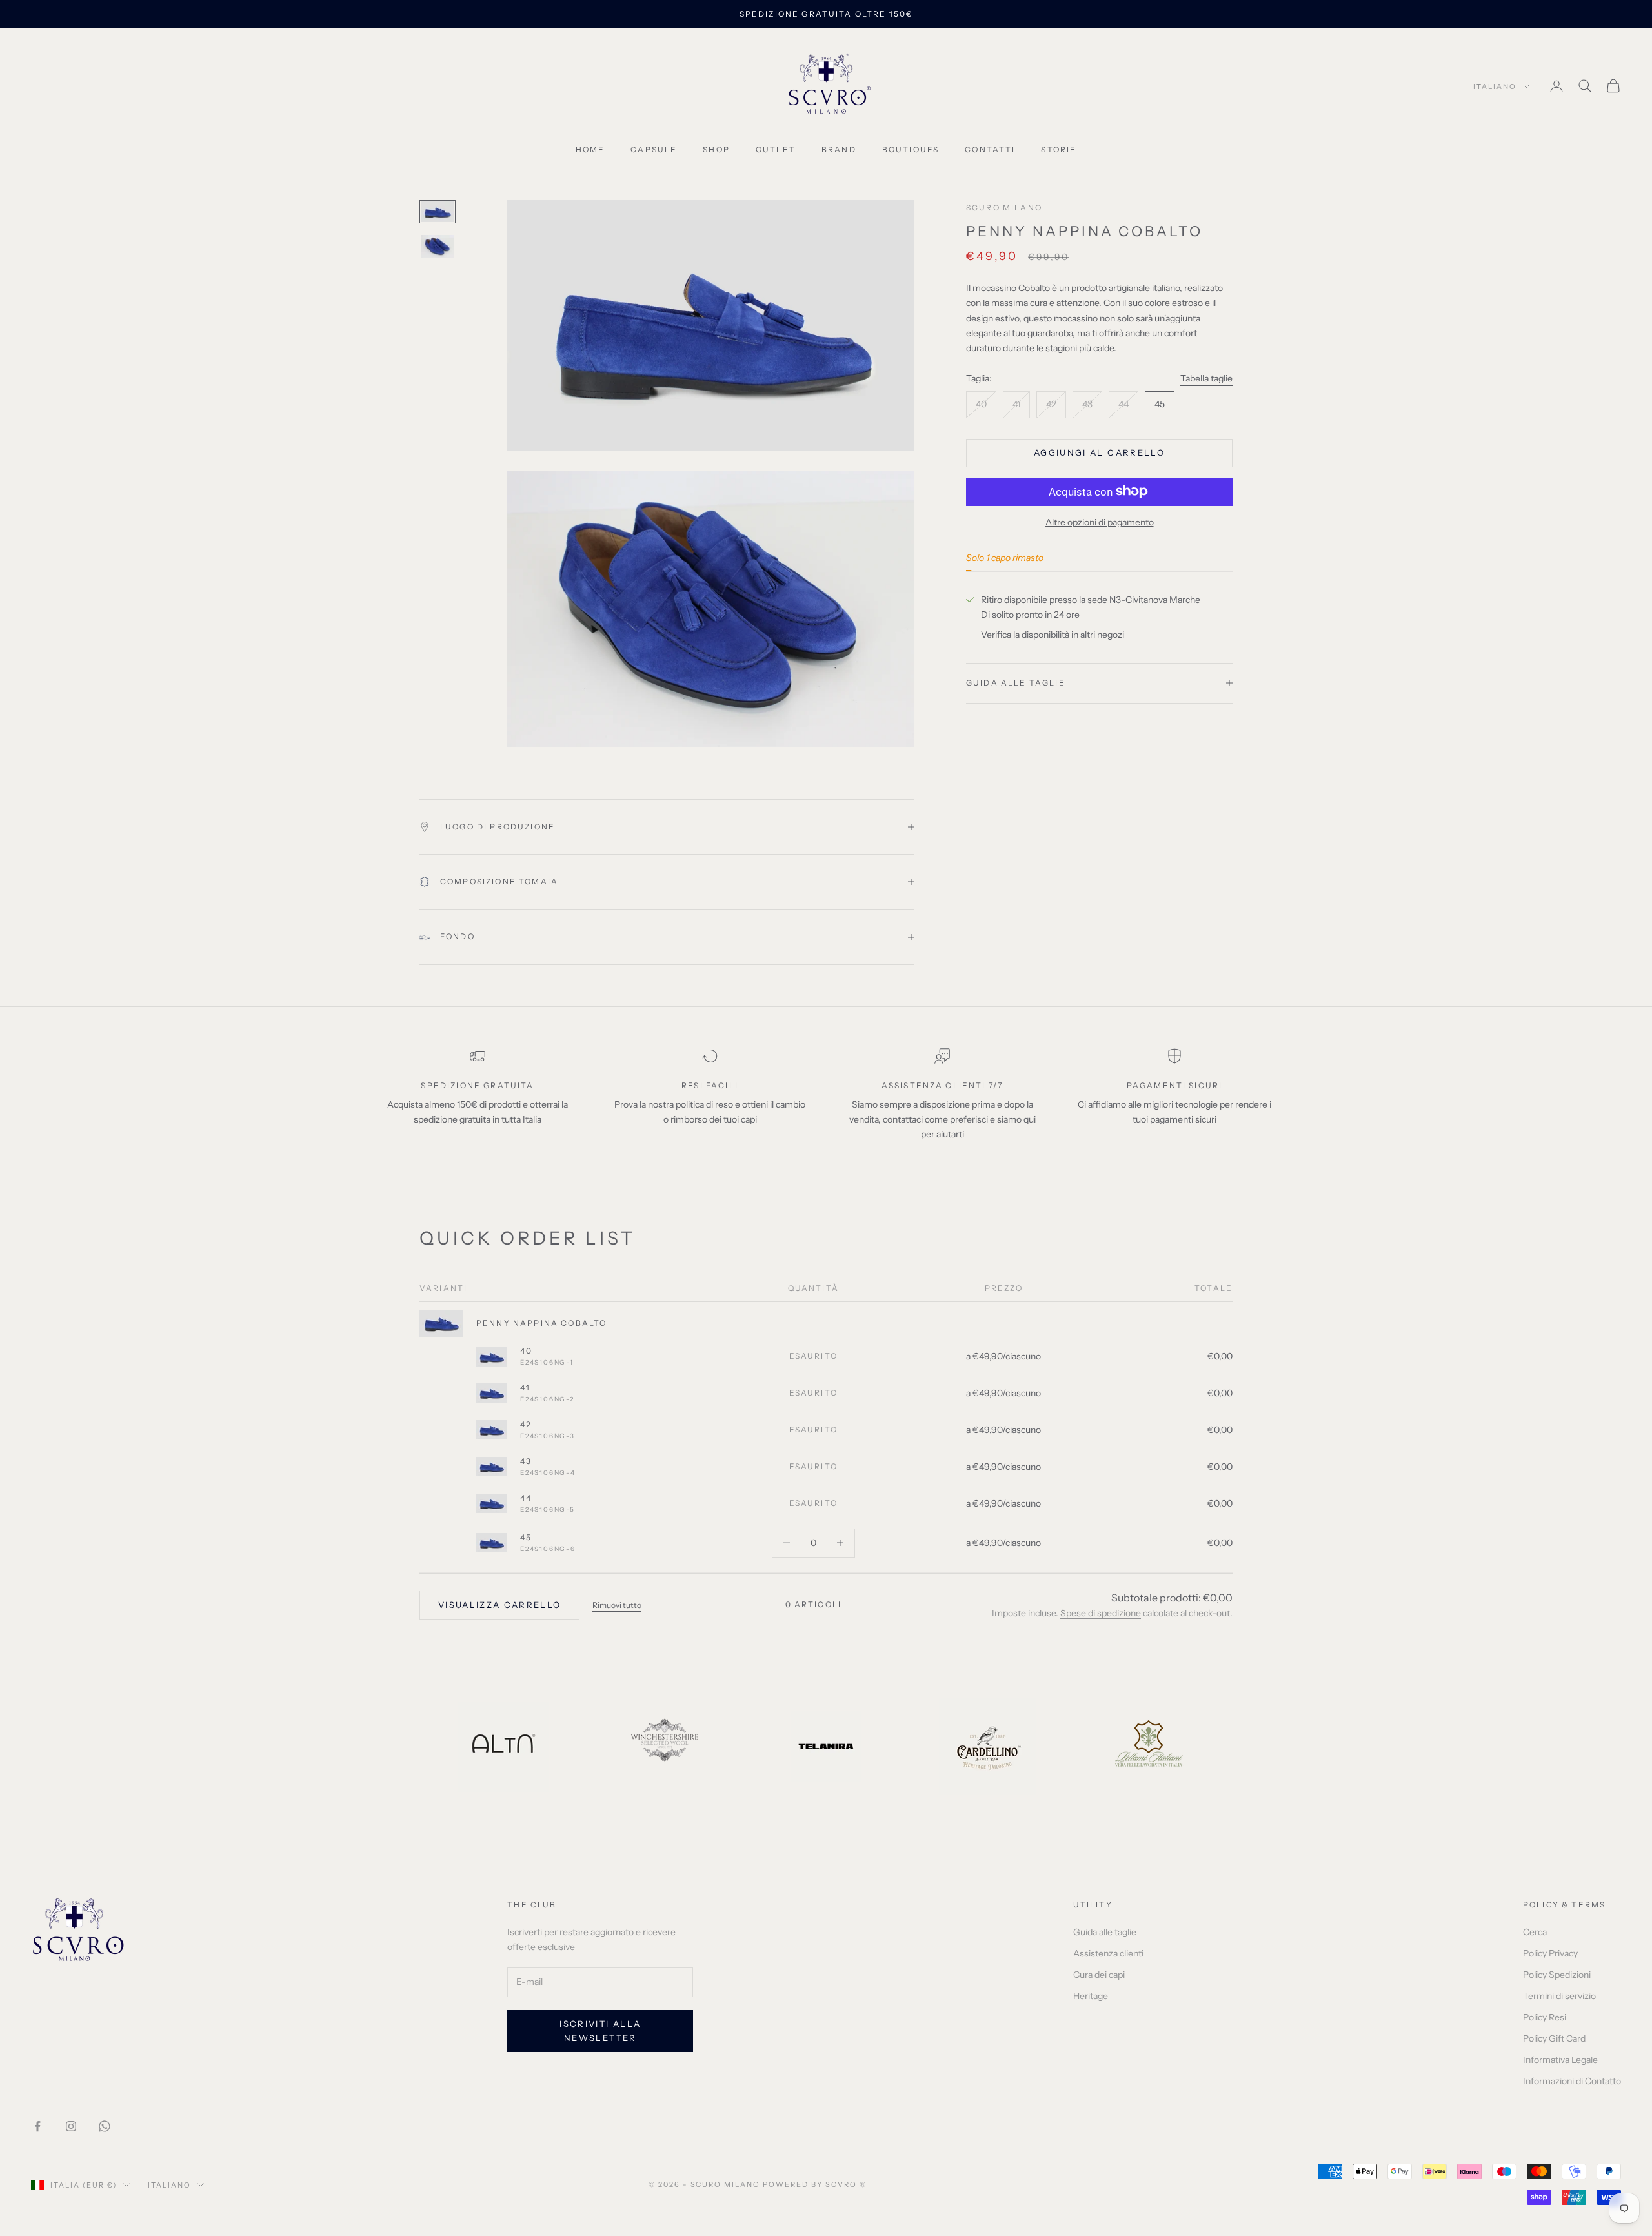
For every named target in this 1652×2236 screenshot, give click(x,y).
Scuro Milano (1004, 208)
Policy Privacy (1550, 1953)
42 (526, 1424)
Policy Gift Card (1554, 2038)
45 (526, 1537)
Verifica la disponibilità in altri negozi (1053, 635)
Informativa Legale (1560, 2060)
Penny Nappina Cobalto (541, 1323)
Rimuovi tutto (617, 1605)
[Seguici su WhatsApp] (105, 2126)
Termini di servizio (1559, 1996)
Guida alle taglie (1105, 1932)
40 (526, 1351)
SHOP (716, 149)
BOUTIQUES (911, 149)
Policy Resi (1545, 2017)
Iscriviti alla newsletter (600, 2030)
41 (525, 1387)
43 (526, 1461)
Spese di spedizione (1101, 1613)
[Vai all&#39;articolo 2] (438, 246)
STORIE (1059, 149)
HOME (590, 149)
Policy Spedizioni (1557, 1975)
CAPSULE (654, 149)
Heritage (1091, 1996)
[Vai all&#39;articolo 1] (438, 212)
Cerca (1535, 1932)
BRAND (839, 149)
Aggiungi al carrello (1099, 452)
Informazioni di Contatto (1572, 2081)
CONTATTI (990, 149)
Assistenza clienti (1108, 1953)
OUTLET (776, 149)
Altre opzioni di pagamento (1100, 522)
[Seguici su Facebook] (37, 2126)
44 (526, 1498)
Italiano (1495, 86)
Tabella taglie (1206, 378)
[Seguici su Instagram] (71, 2126)
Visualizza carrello (499, 1605)
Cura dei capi (1099, 1975)
